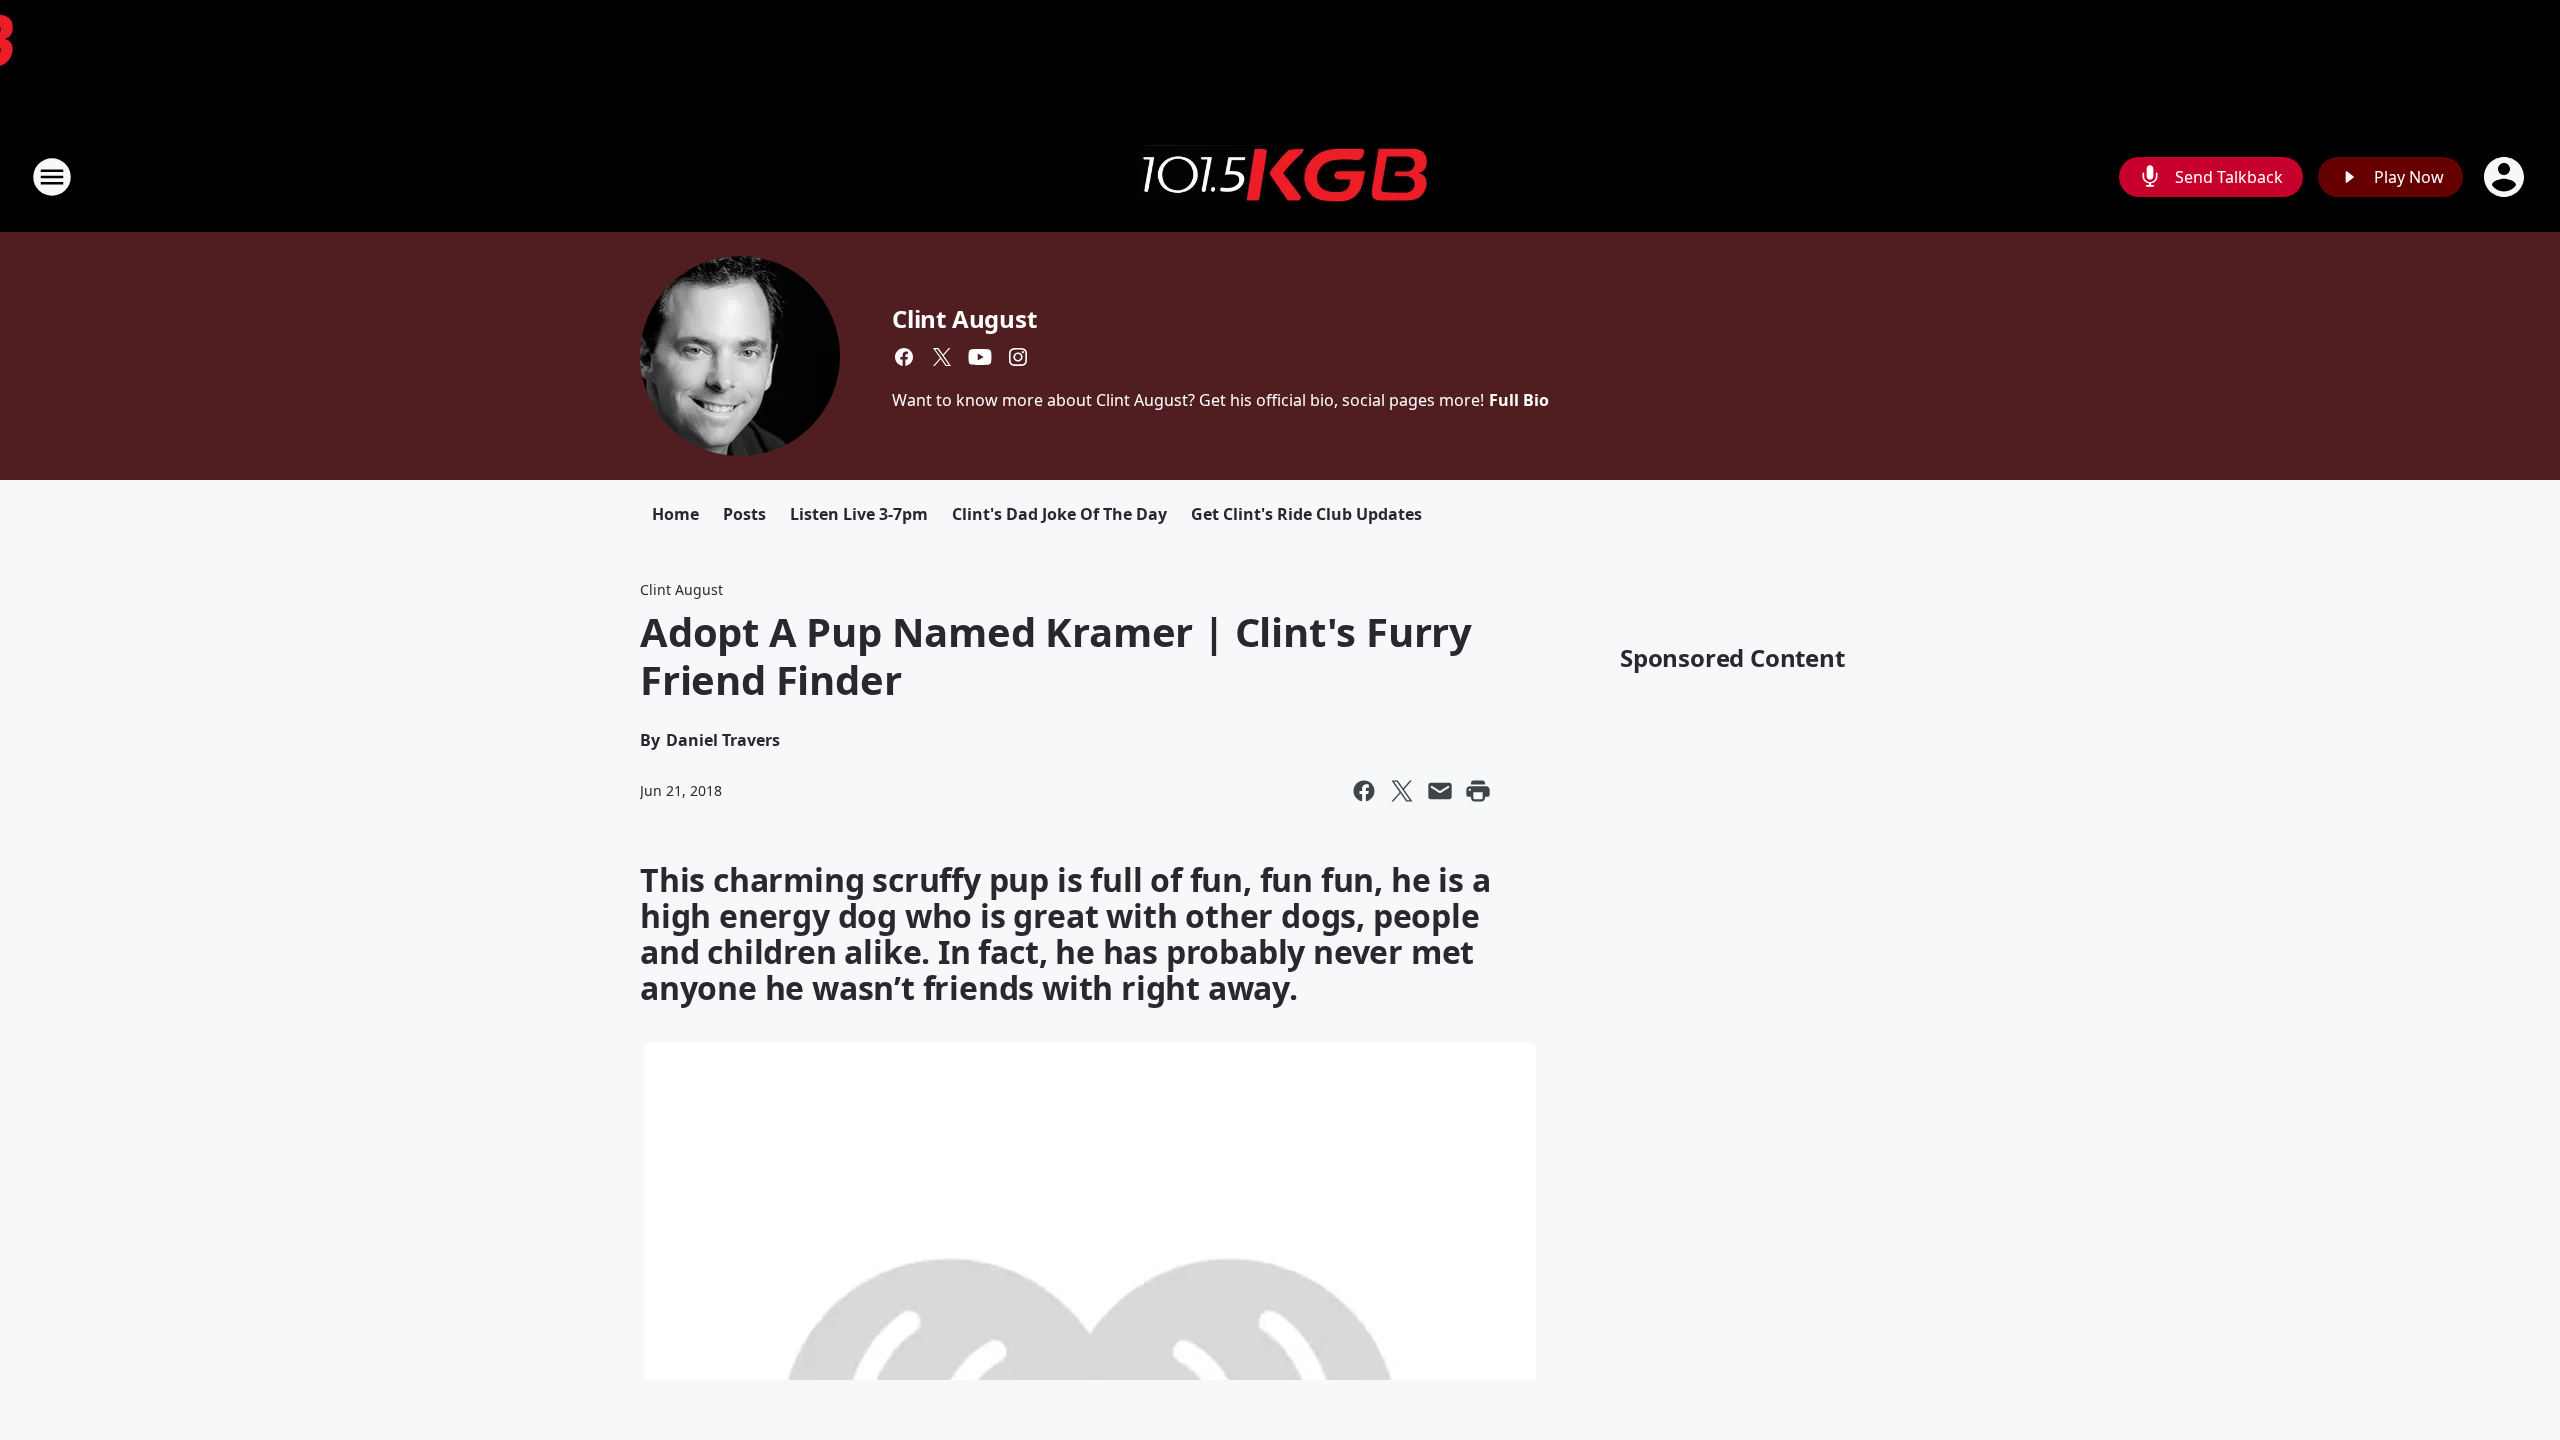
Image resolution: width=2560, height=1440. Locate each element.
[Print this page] (1478, 791)
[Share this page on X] (1402, 791)
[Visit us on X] (942, 357)
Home (675, 514)
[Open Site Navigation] (52, 177)
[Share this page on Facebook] (1364, 791)
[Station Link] (1280, 177)
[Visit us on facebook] (904, 357)
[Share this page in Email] (1440, 791)
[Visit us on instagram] (1018, 357)
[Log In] (2506, 177)
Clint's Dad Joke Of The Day (1059, 514)
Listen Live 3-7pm (859, 514)
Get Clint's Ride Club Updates (1306, 514)
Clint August (964, 318)
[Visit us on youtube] (980, 357)
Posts (744, 514)
